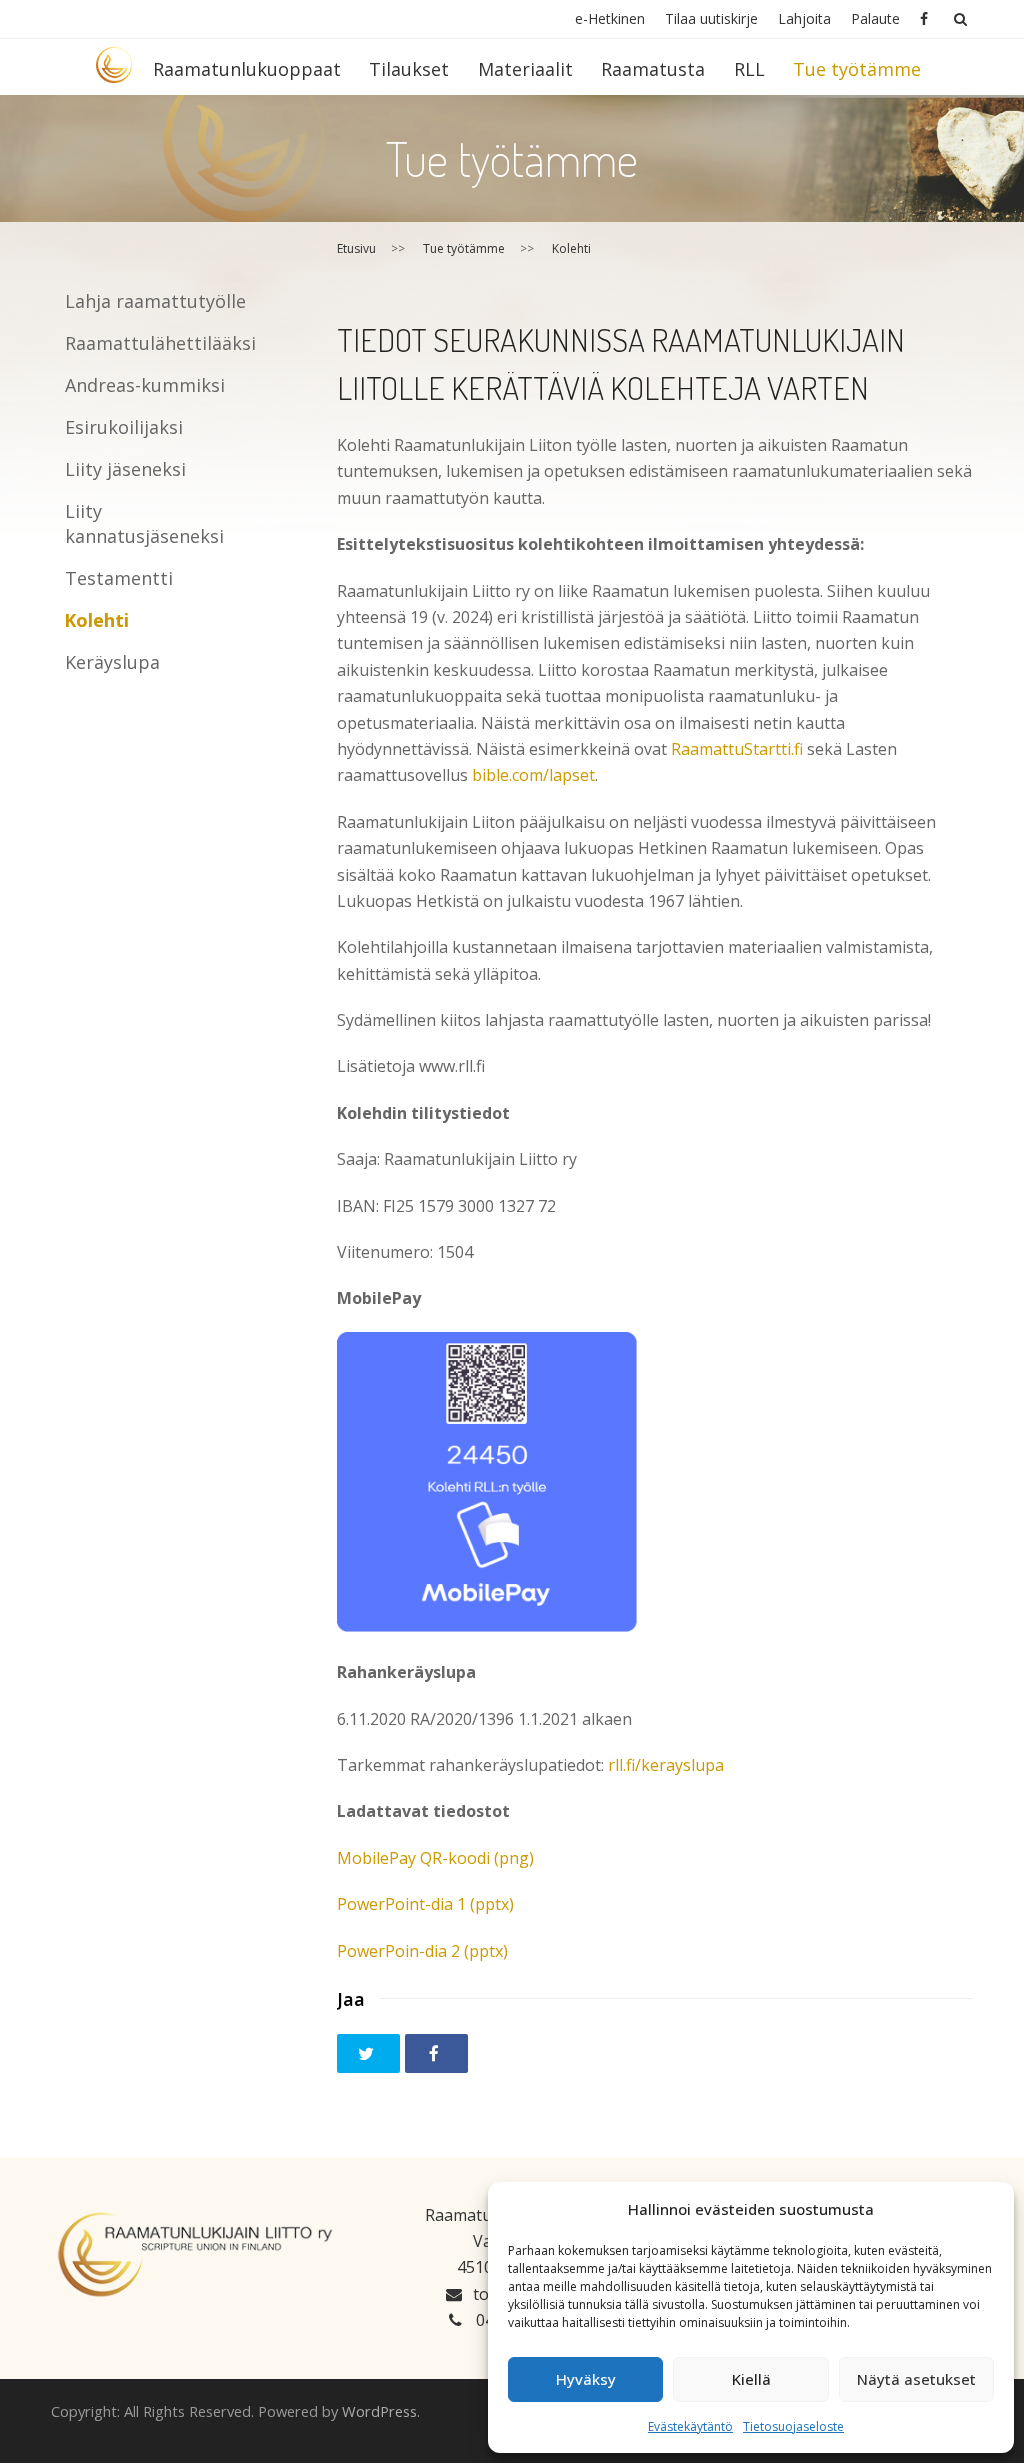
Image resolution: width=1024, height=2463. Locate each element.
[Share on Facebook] (436, 2053)
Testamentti (119, 578)
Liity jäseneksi (125, 469)
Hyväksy (586, 2379)
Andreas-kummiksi (145, 385)
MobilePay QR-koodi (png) (435, 1858)
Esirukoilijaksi (124, 427)
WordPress (379, 2411)
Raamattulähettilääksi (160, 343)
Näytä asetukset (916, 2379)
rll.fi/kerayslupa (666, 1765)
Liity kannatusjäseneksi (144, 523)
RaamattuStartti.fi (737, 749)
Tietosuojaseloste (793, 2426)
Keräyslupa (112, 662)
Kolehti (96, 620)
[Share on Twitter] (368, 2053)
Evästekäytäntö (690, 2426)
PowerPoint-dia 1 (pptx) (425, 1904)
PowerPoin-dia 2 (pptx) (422, 1951)
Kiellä (751, 2379)
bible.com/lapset (533, 775)
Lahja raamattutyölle (155, 301)
